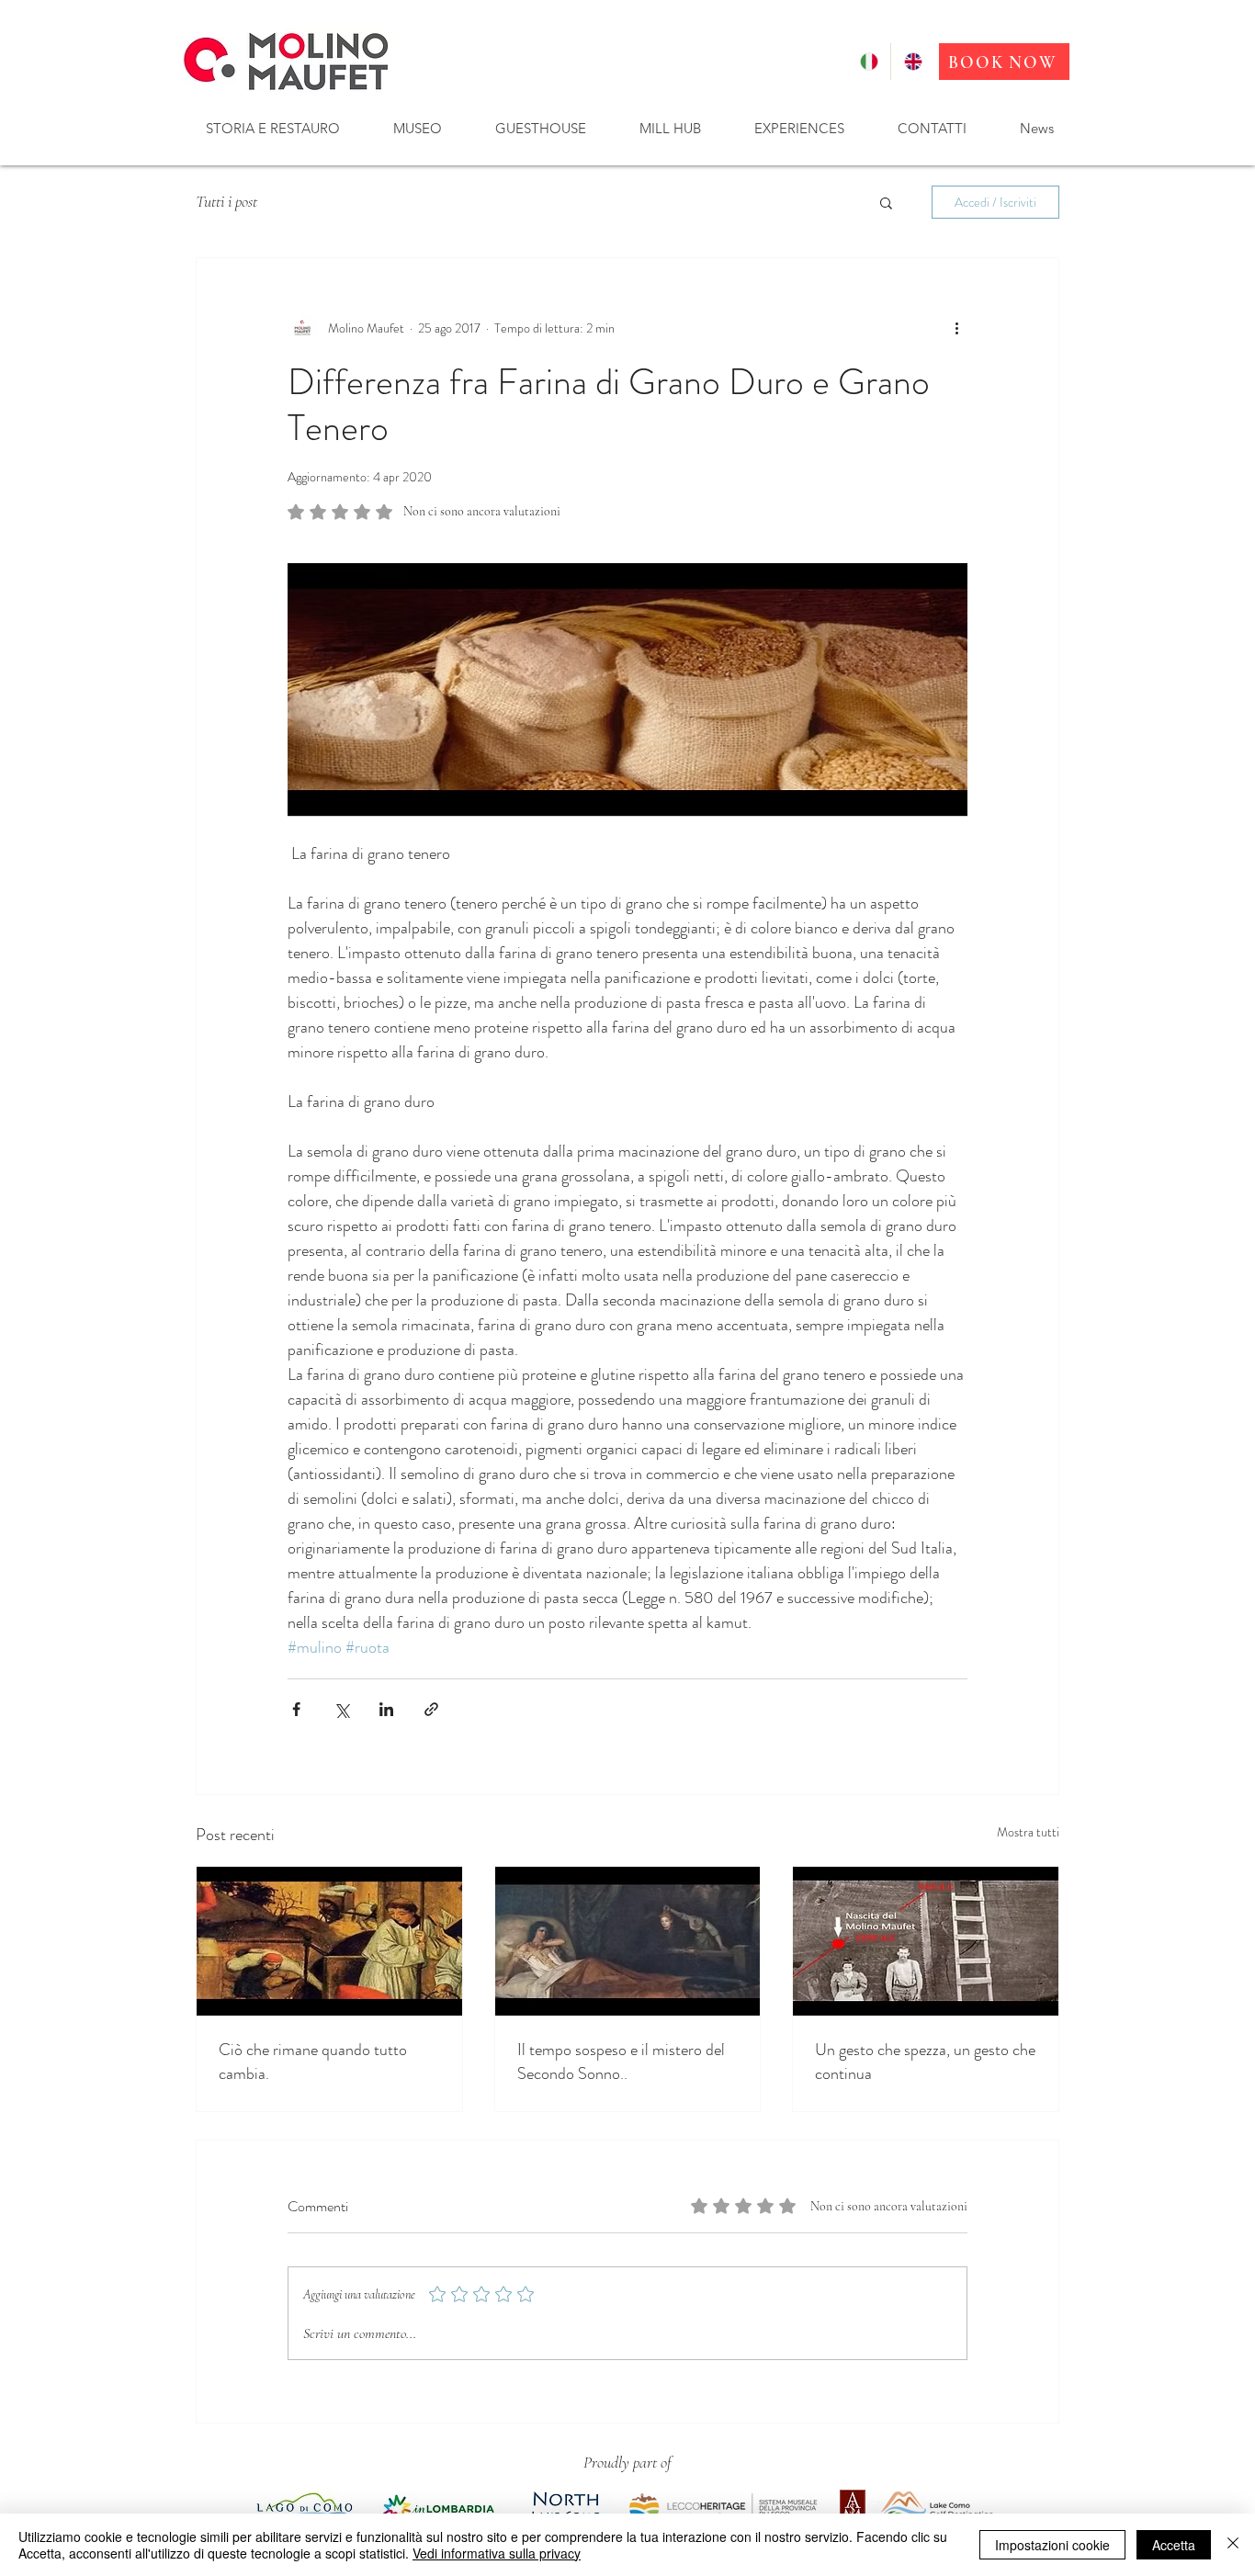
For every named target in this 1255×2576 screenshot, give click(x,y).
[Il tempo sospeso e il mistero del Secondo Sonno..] (628, 1941)
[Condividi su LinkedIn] (386, 1709)
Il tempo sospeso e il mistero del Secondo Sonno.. (621, 2062)
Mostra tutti (1028, 1832)
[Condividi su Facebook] (296, 1709)
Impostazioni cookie (1052, 2545)
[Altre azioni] (956, 328)
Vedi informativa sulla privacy (497, 2553)
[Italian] (869, 62)
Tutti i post (226, 201)
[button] (272, 128)
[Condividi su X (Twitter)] (341, 1709)
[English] (912, 62)
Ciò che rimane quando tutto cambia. (313, 2062)
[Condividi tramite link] (431, 1709)
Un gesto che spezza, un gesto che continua (925, 2062)
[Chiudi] (1233, 2545)
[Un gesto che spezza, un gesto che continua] (926, 1941)
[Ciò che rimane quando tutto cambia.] (329, 1941)
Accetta (1174, 2545)
